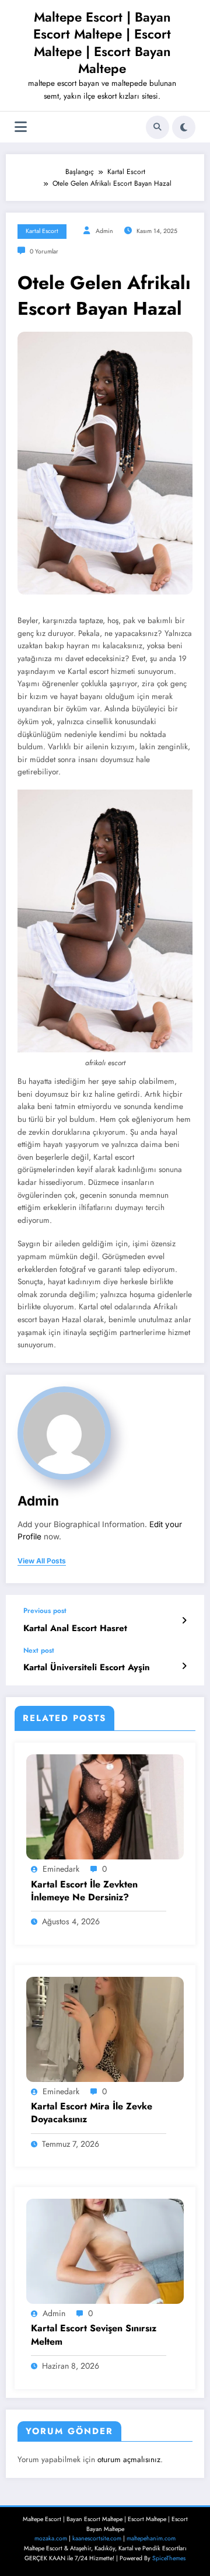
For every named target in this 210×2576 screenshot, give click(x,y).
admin (104, 231)
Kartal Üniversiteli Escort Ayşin (87, 1668)
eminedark (61, 1869)
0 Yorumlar (44, 251)
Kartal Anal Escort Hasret (75, 1628)
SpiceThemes (169, 2558)
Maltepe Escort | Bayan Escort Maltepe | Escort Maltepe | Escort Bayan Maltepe (102, 43)
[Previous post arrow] (184, 1621)
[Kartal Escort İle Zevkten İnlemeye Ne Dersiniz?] (105, 1806)
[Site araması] (157, 127)
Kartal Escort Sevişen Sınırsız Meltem (94, 2335)
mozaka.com (51, 2538)
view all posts (42, 1561)
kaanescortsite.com (97, 2538)
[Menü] (21, 127)
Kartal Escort (42, 231)
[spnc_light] (184, 127)
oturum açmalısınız (129, 2459)
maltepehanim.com (151, 2538)
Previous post (45, 1611)
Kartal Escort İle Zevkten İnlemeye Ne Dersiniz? (84, 1891)
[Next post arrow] (184, 1666)
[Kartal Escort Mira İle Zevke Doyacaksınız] (105, 2029)
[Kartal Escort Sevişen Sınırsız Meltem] (105, 2251)
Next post (39, 1650)
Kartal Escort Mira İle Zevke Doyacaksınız (92, 2113)
